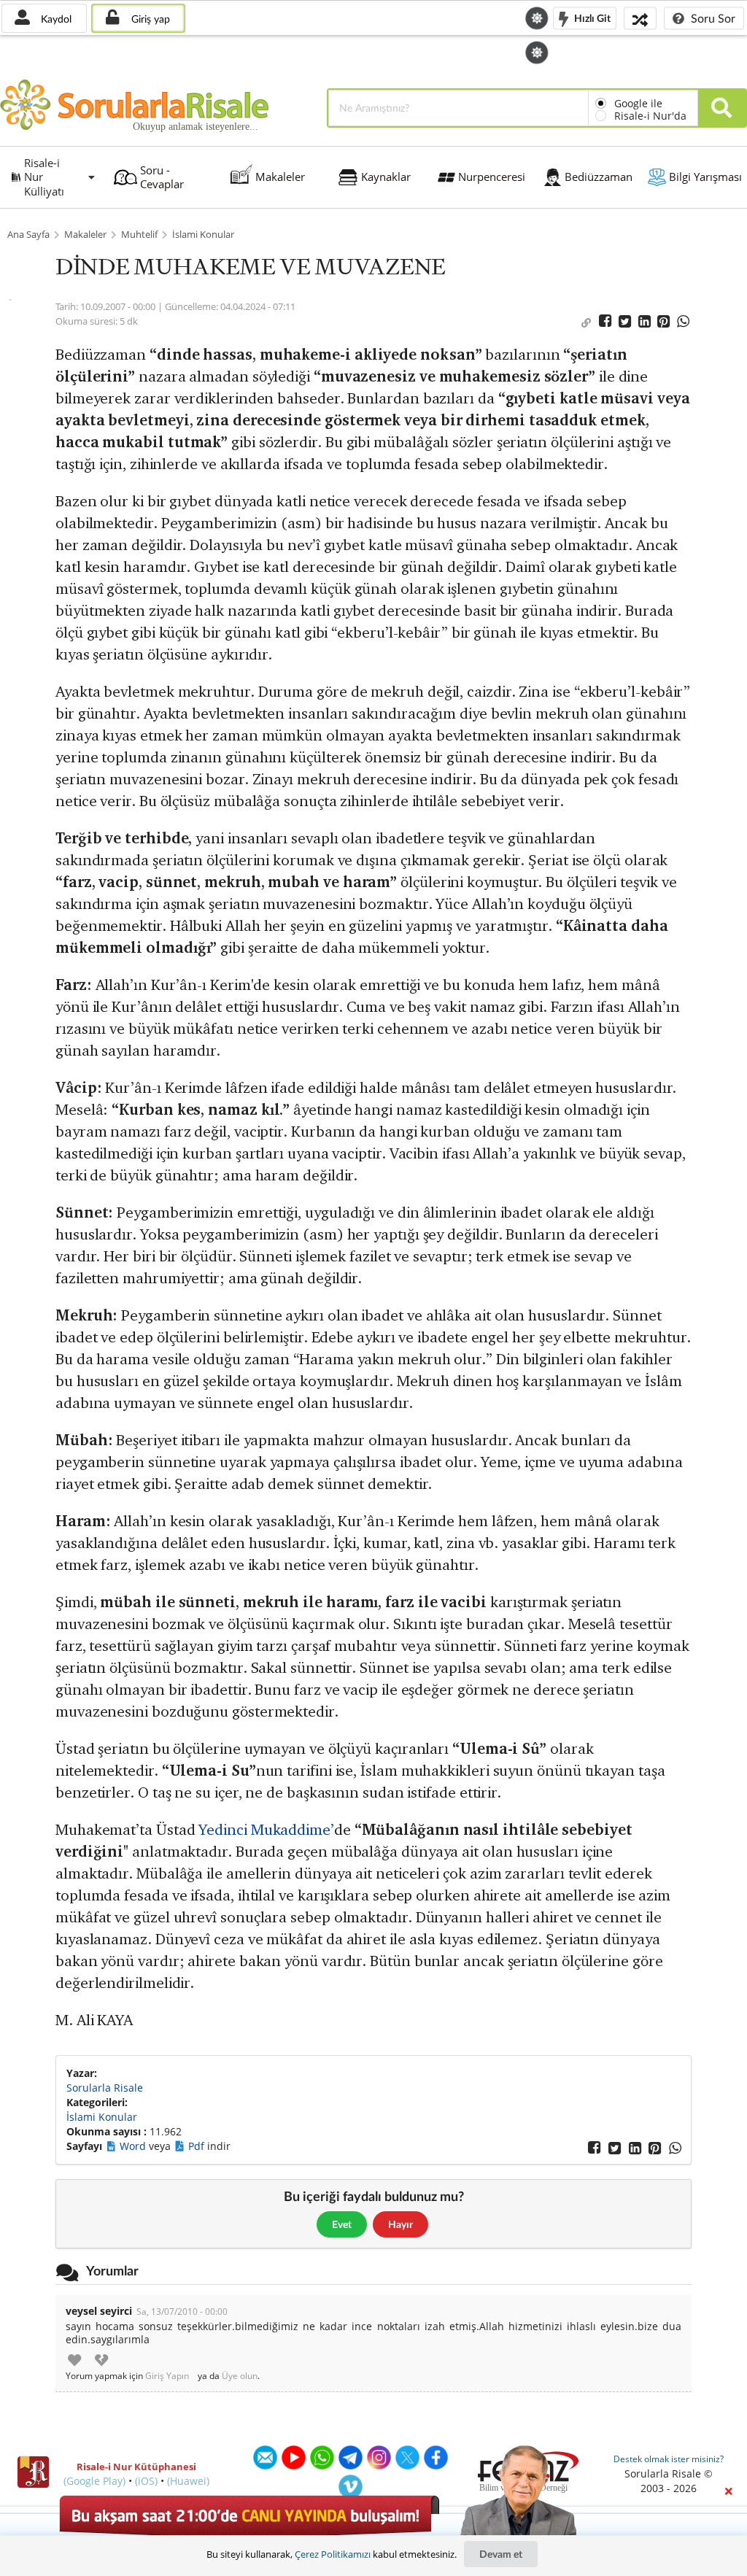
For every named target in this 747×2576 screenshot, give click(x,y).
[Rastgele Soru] (640, 18)
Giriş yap (149, 19)
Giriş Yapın (167, 2376)
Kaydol (55, 19)
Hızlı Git (591, 17)
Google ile (638, 103)
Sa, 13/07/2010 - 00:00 (182, 2312)
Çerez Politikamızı (333, 2554)
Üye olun (240, 2376)
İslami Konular (203, 235)
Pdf (198, 2146)
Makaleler (85, 235)
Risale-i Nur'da (650, 116)
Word (134, 2146)
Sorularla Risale (105, 2088)
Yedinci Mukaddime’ (266, 1829)
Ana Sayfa (28, 235)
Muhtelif (139, 235)
